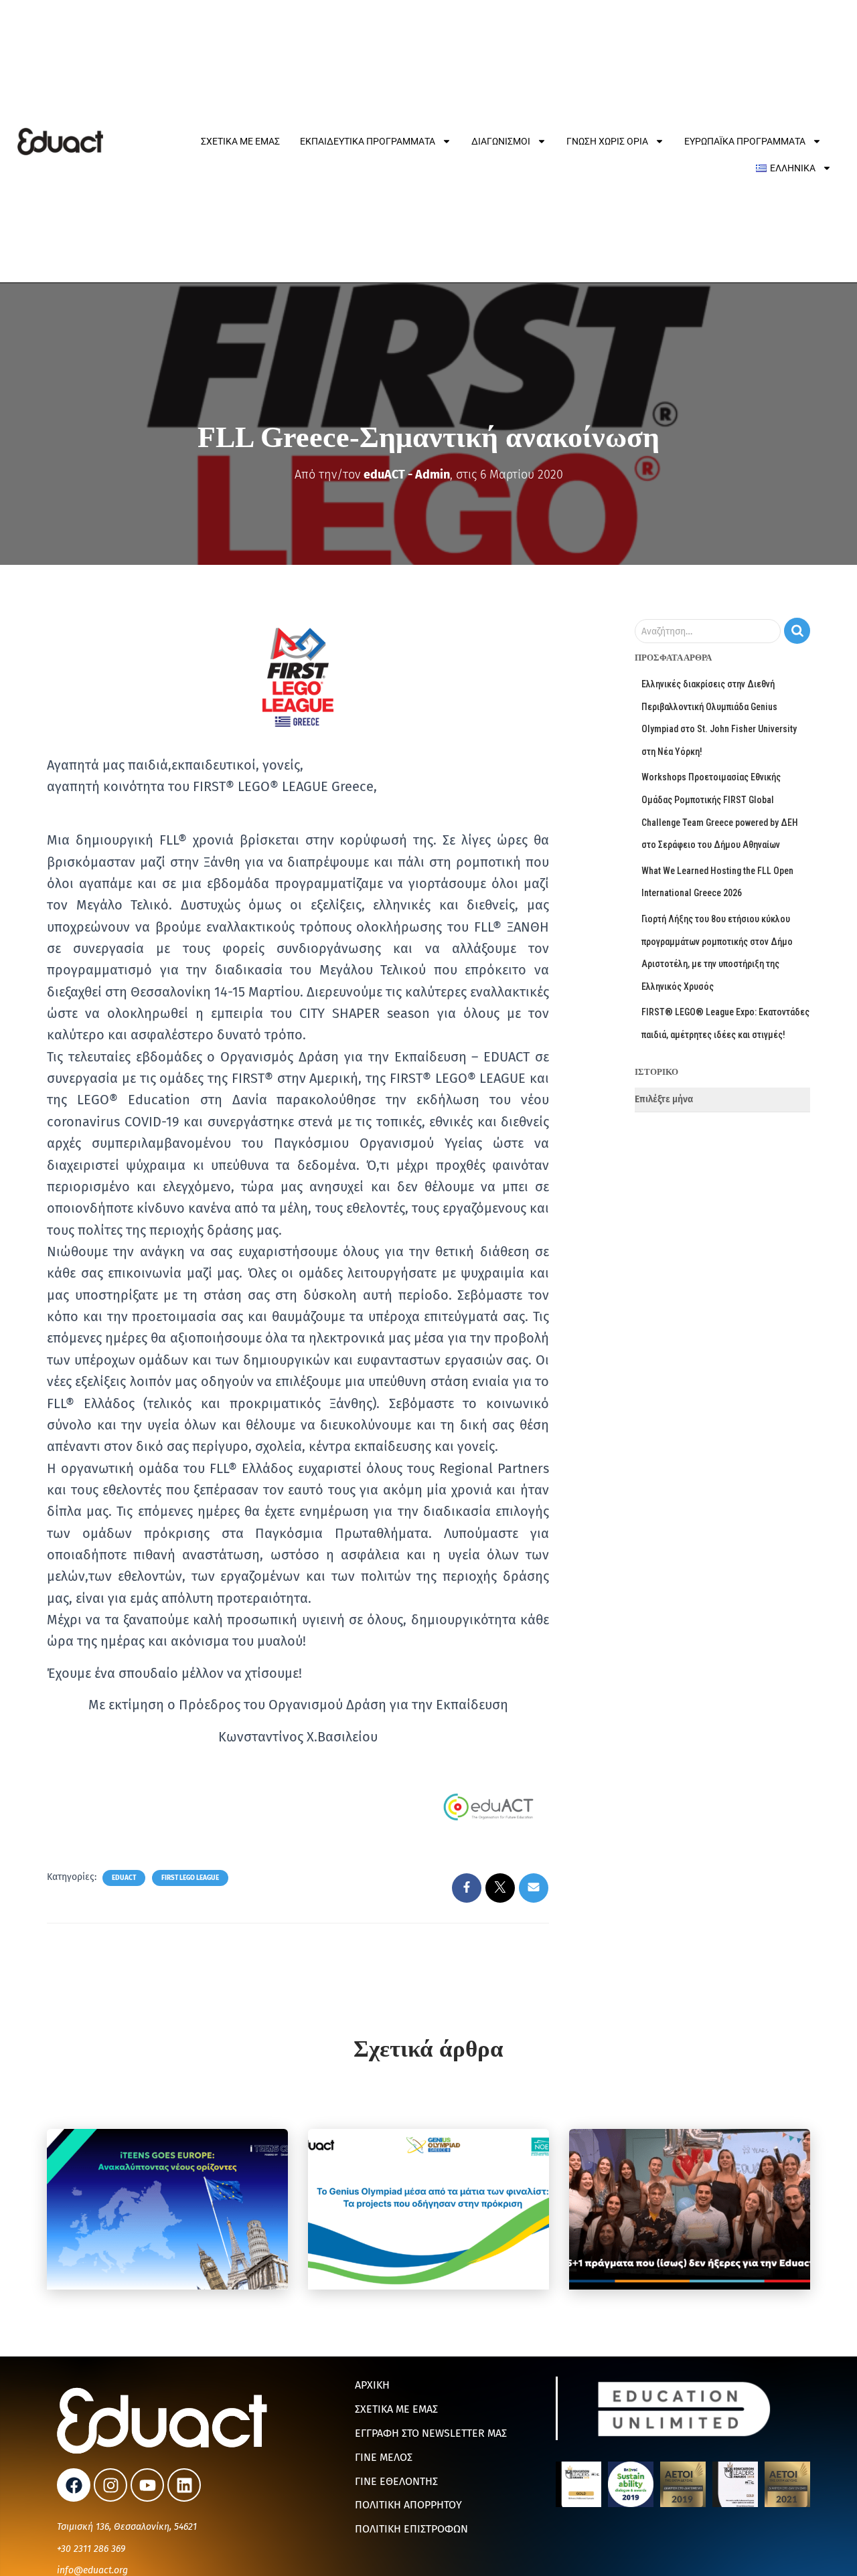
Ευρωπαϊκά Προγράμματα (745, 141)
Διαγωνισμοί (501, 141)
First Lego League (190, 1878)
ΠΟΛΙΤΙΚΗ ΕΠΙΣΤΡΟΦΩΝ (411, 2529)
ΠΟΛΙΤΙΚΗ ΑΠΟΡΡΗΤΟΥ (408, 2505)
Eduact (124, 1878)
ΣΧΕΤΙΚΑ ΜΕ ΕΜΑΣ (396, 2409)
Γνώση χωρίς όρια (607, 141)
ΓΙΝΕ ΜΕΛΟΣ (384, 2457)
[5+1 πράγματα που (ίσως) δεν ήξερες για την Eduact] (690, 2209)
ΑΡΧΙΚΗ (372, 2385)
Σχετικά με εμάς (240, 141)
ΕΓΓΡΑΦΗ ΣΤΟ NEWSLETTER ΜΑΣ (431, 2433)
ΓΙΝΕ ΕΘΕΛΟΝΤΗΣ (396, 2481)
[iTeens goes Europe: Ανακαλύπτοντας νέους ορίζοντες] (167, 2209)
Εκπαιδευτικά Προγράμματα (368, 141)
